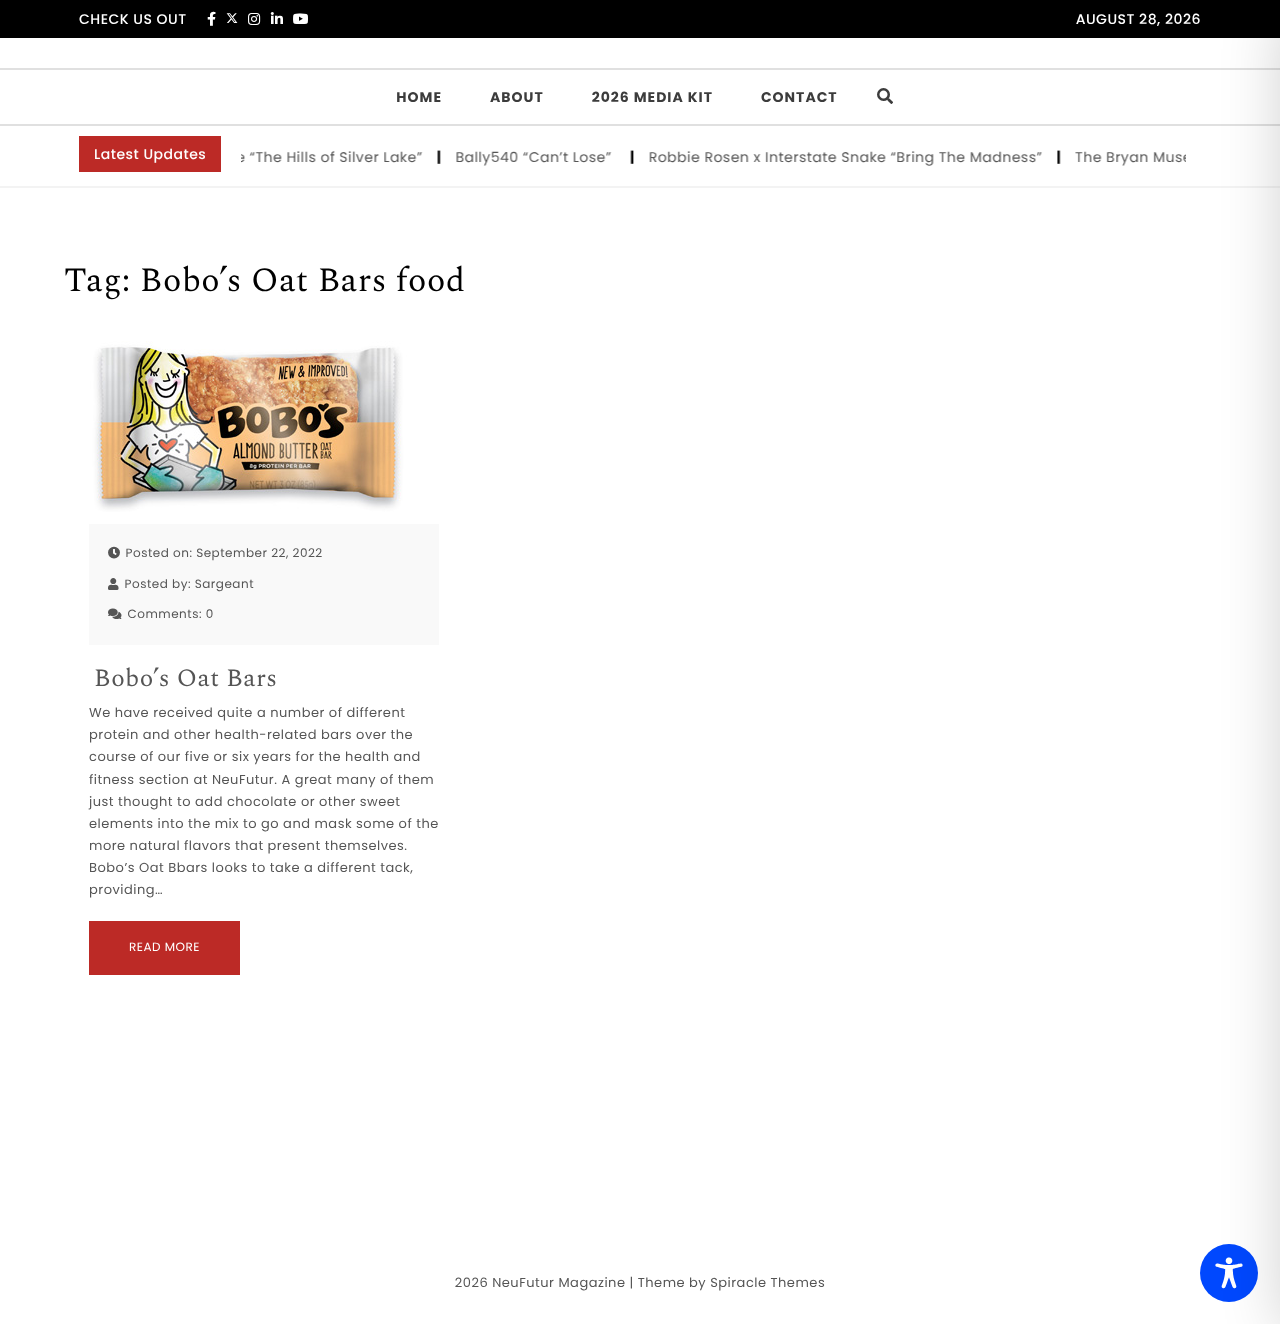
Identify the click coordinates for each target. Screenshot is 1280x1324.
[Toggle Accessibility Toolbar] (1229, 1273)
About (517, 97)
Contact (799, 97)
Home (419, 97)
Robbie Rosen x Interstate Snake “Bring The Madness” (839, 157)
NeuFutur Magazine (558, 1282)
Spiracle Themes (767, 1282)
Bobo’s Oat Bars (186, 679)
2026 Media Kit (652, 97)
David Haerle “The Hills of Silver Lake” (280, 157)
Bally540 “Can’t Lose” (529, 157)
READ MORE (164, 947)
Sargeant (224, 584)
